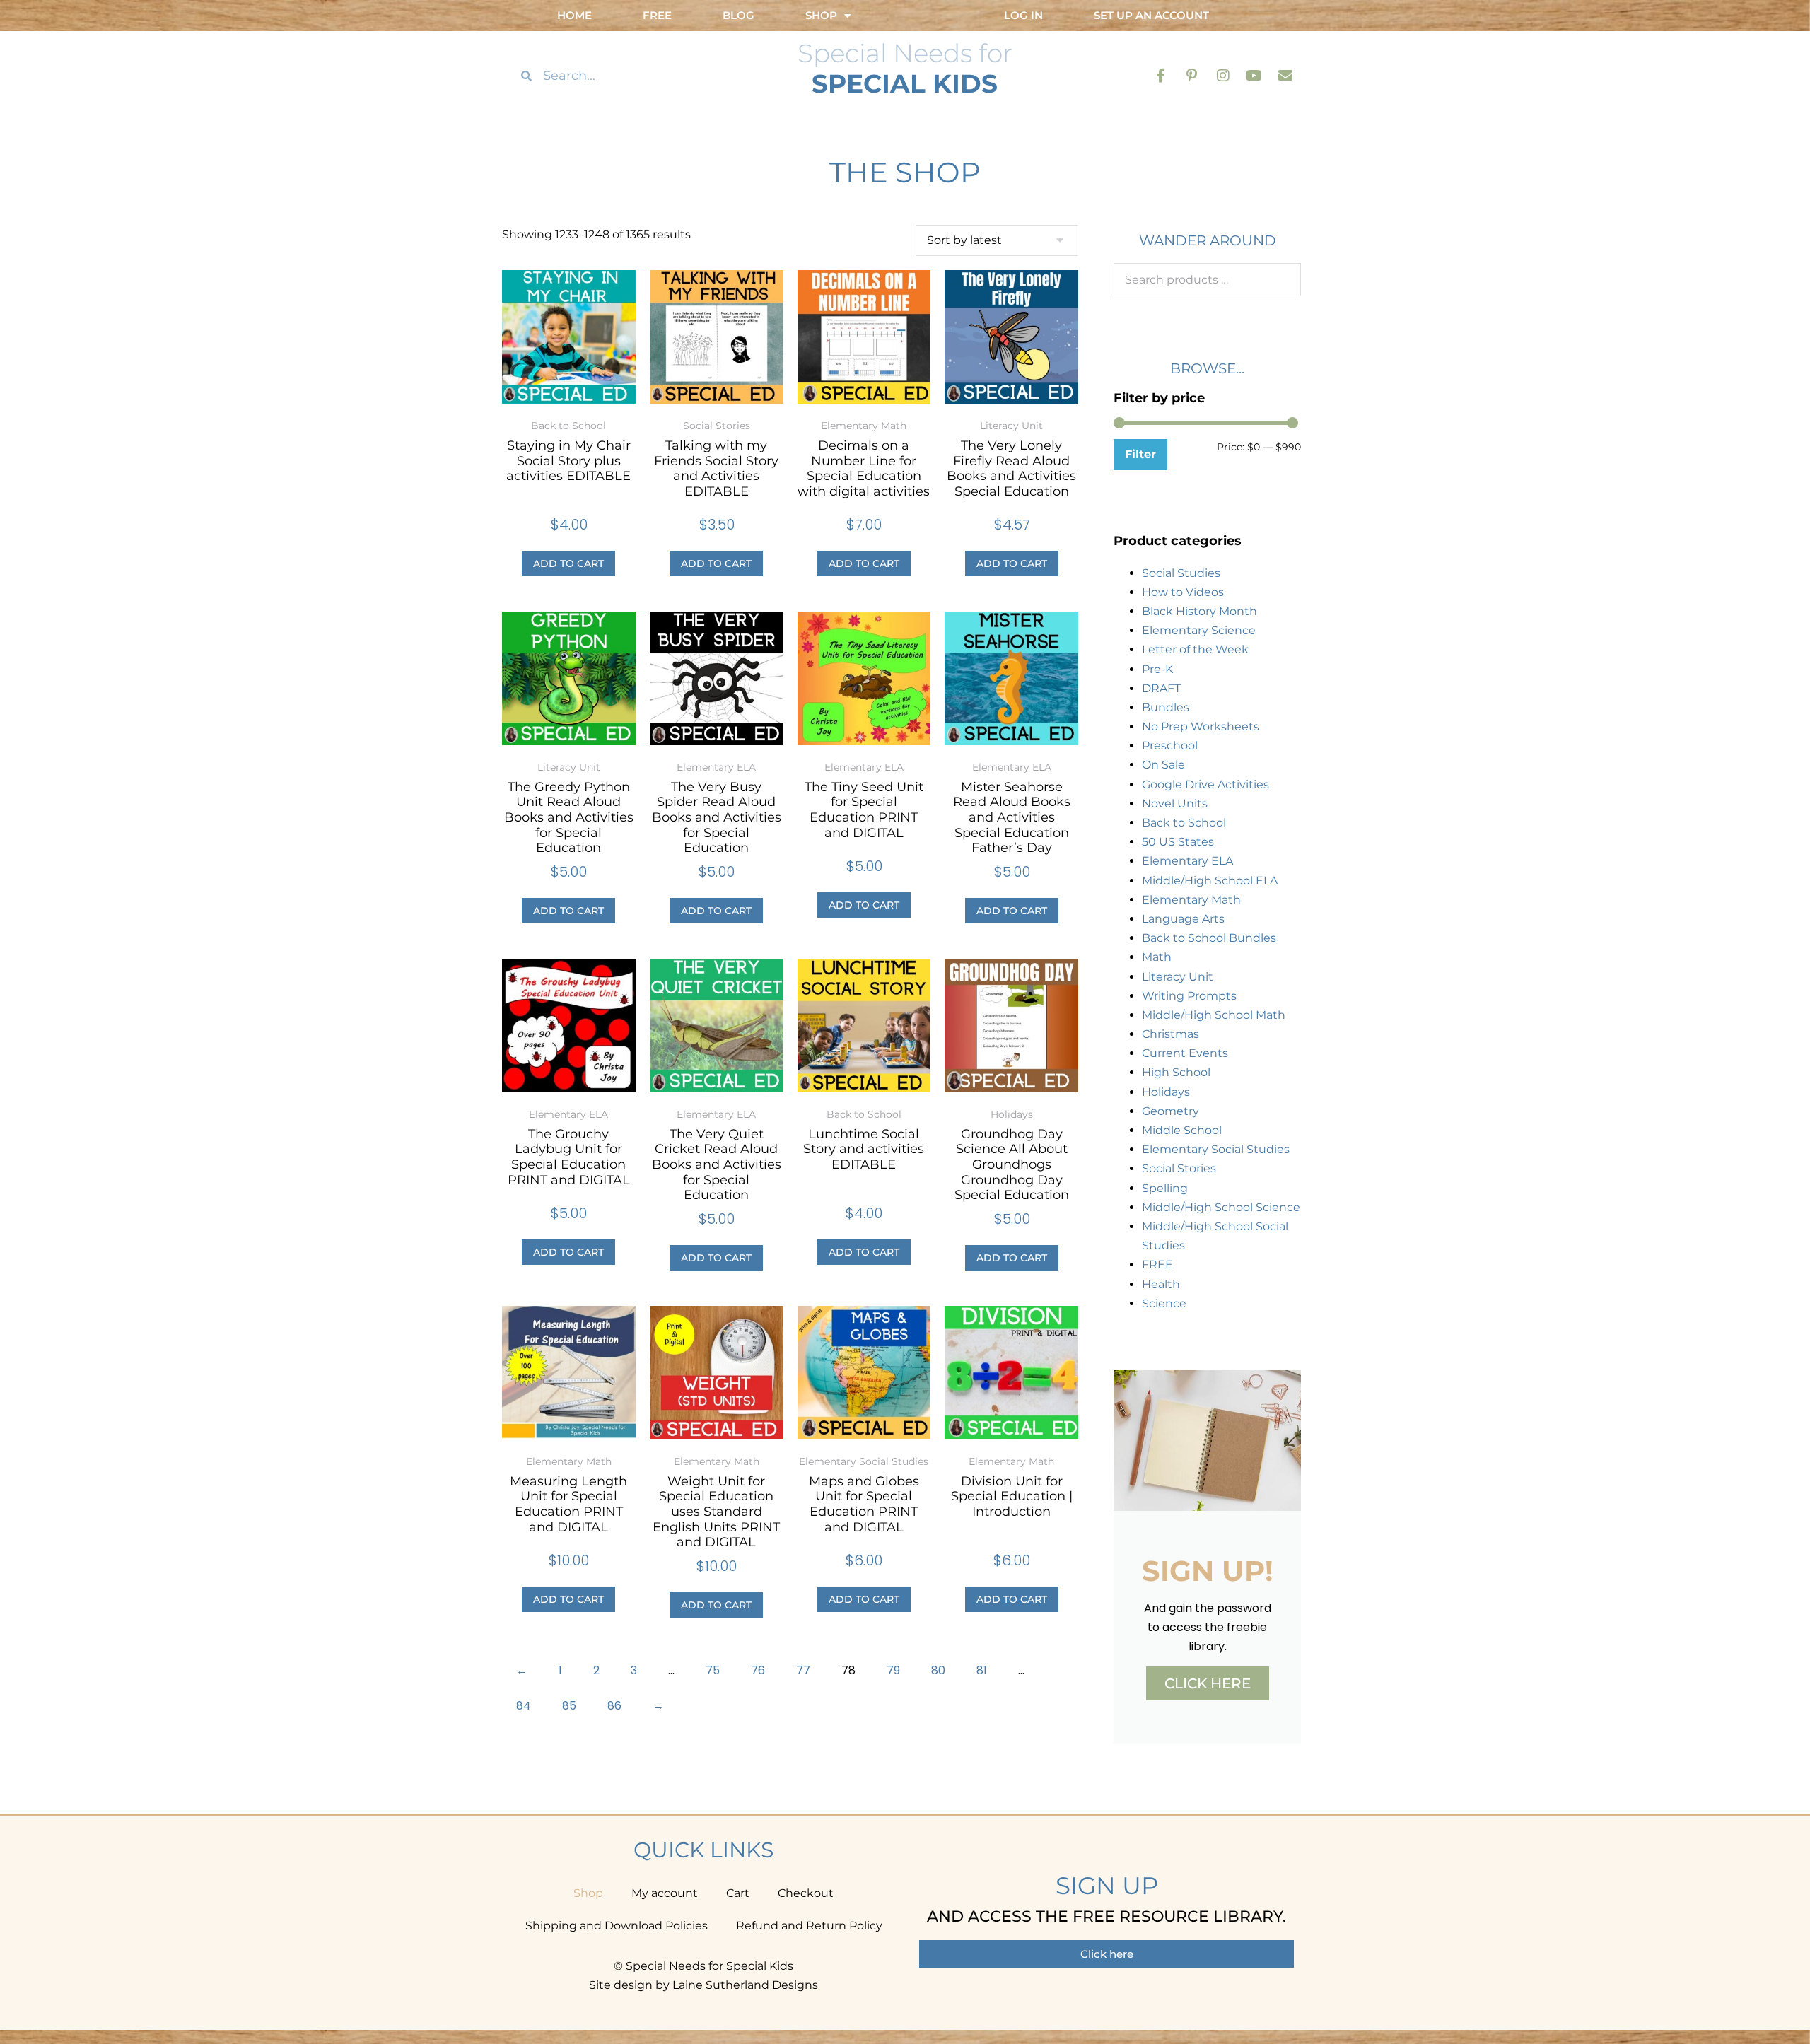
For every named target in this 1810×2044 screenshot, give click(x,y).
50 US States (1178, 842)
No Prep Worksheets (1201, 726)
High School (1176, 1072)
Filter (1140, 454)
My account (665, 1893)
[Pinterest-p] (1192, 76)
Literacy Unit (1178, 977)
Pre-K (1157, 669)
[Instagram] (1223, 76)
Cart (738, 1893)
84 (524, 1706)
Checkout (806, 1893)
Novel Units (1175, 804)
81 (982, 1670)
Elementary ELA (1187, 861)
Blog (738, 15)
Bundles (1166, 707)
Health (1161, 1284)
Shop (588, 1893)
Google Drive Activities (1205, 784)
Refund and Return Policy (809, 1926)
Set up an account (1151, 15)
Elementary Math (1191, 900)
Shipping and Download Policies (617, 1926)
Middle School (1182, 1130)
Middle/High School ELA (1210, 881)
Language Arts (1183, 919)
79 (893, 1670)
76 (758, 1670)
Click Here (1208, 1683)
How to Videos (1183, 592)
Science (1164, 1303)
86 (614, 1706)
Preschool (1170, 746)
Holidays (1166, 1092)
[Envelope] (1285, 76)
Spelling (1165, 1188)
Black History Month (1199, 611)
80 (938, 1670)
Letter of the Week (1195, 649)
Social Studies (1181, 573)
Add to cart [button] (568, 563)
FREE (1157, 1265)
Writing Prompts (1189, 996)
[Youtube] (1254, 76)
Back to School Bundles (1209, 938)
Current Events (1185, 1053)
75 (713, 1670)
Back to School (1184, 823)
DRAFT (1161, 688)
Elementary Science (1199, 630)
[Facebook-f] (1161, 76)
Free (657, 15)
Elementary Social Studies (1216, 1149)
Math (1157, 957)
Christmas (1170, 1034)
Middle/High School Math (1214, 1015)
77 (803, 1670)
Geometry (1170, 1111)
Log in (1023, 15)
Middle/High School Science (1221, 1207)
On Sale (1163, 765)
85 (569, 1706)
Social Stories (1179, 1168)
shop (821, 15)
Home (574, 15)
